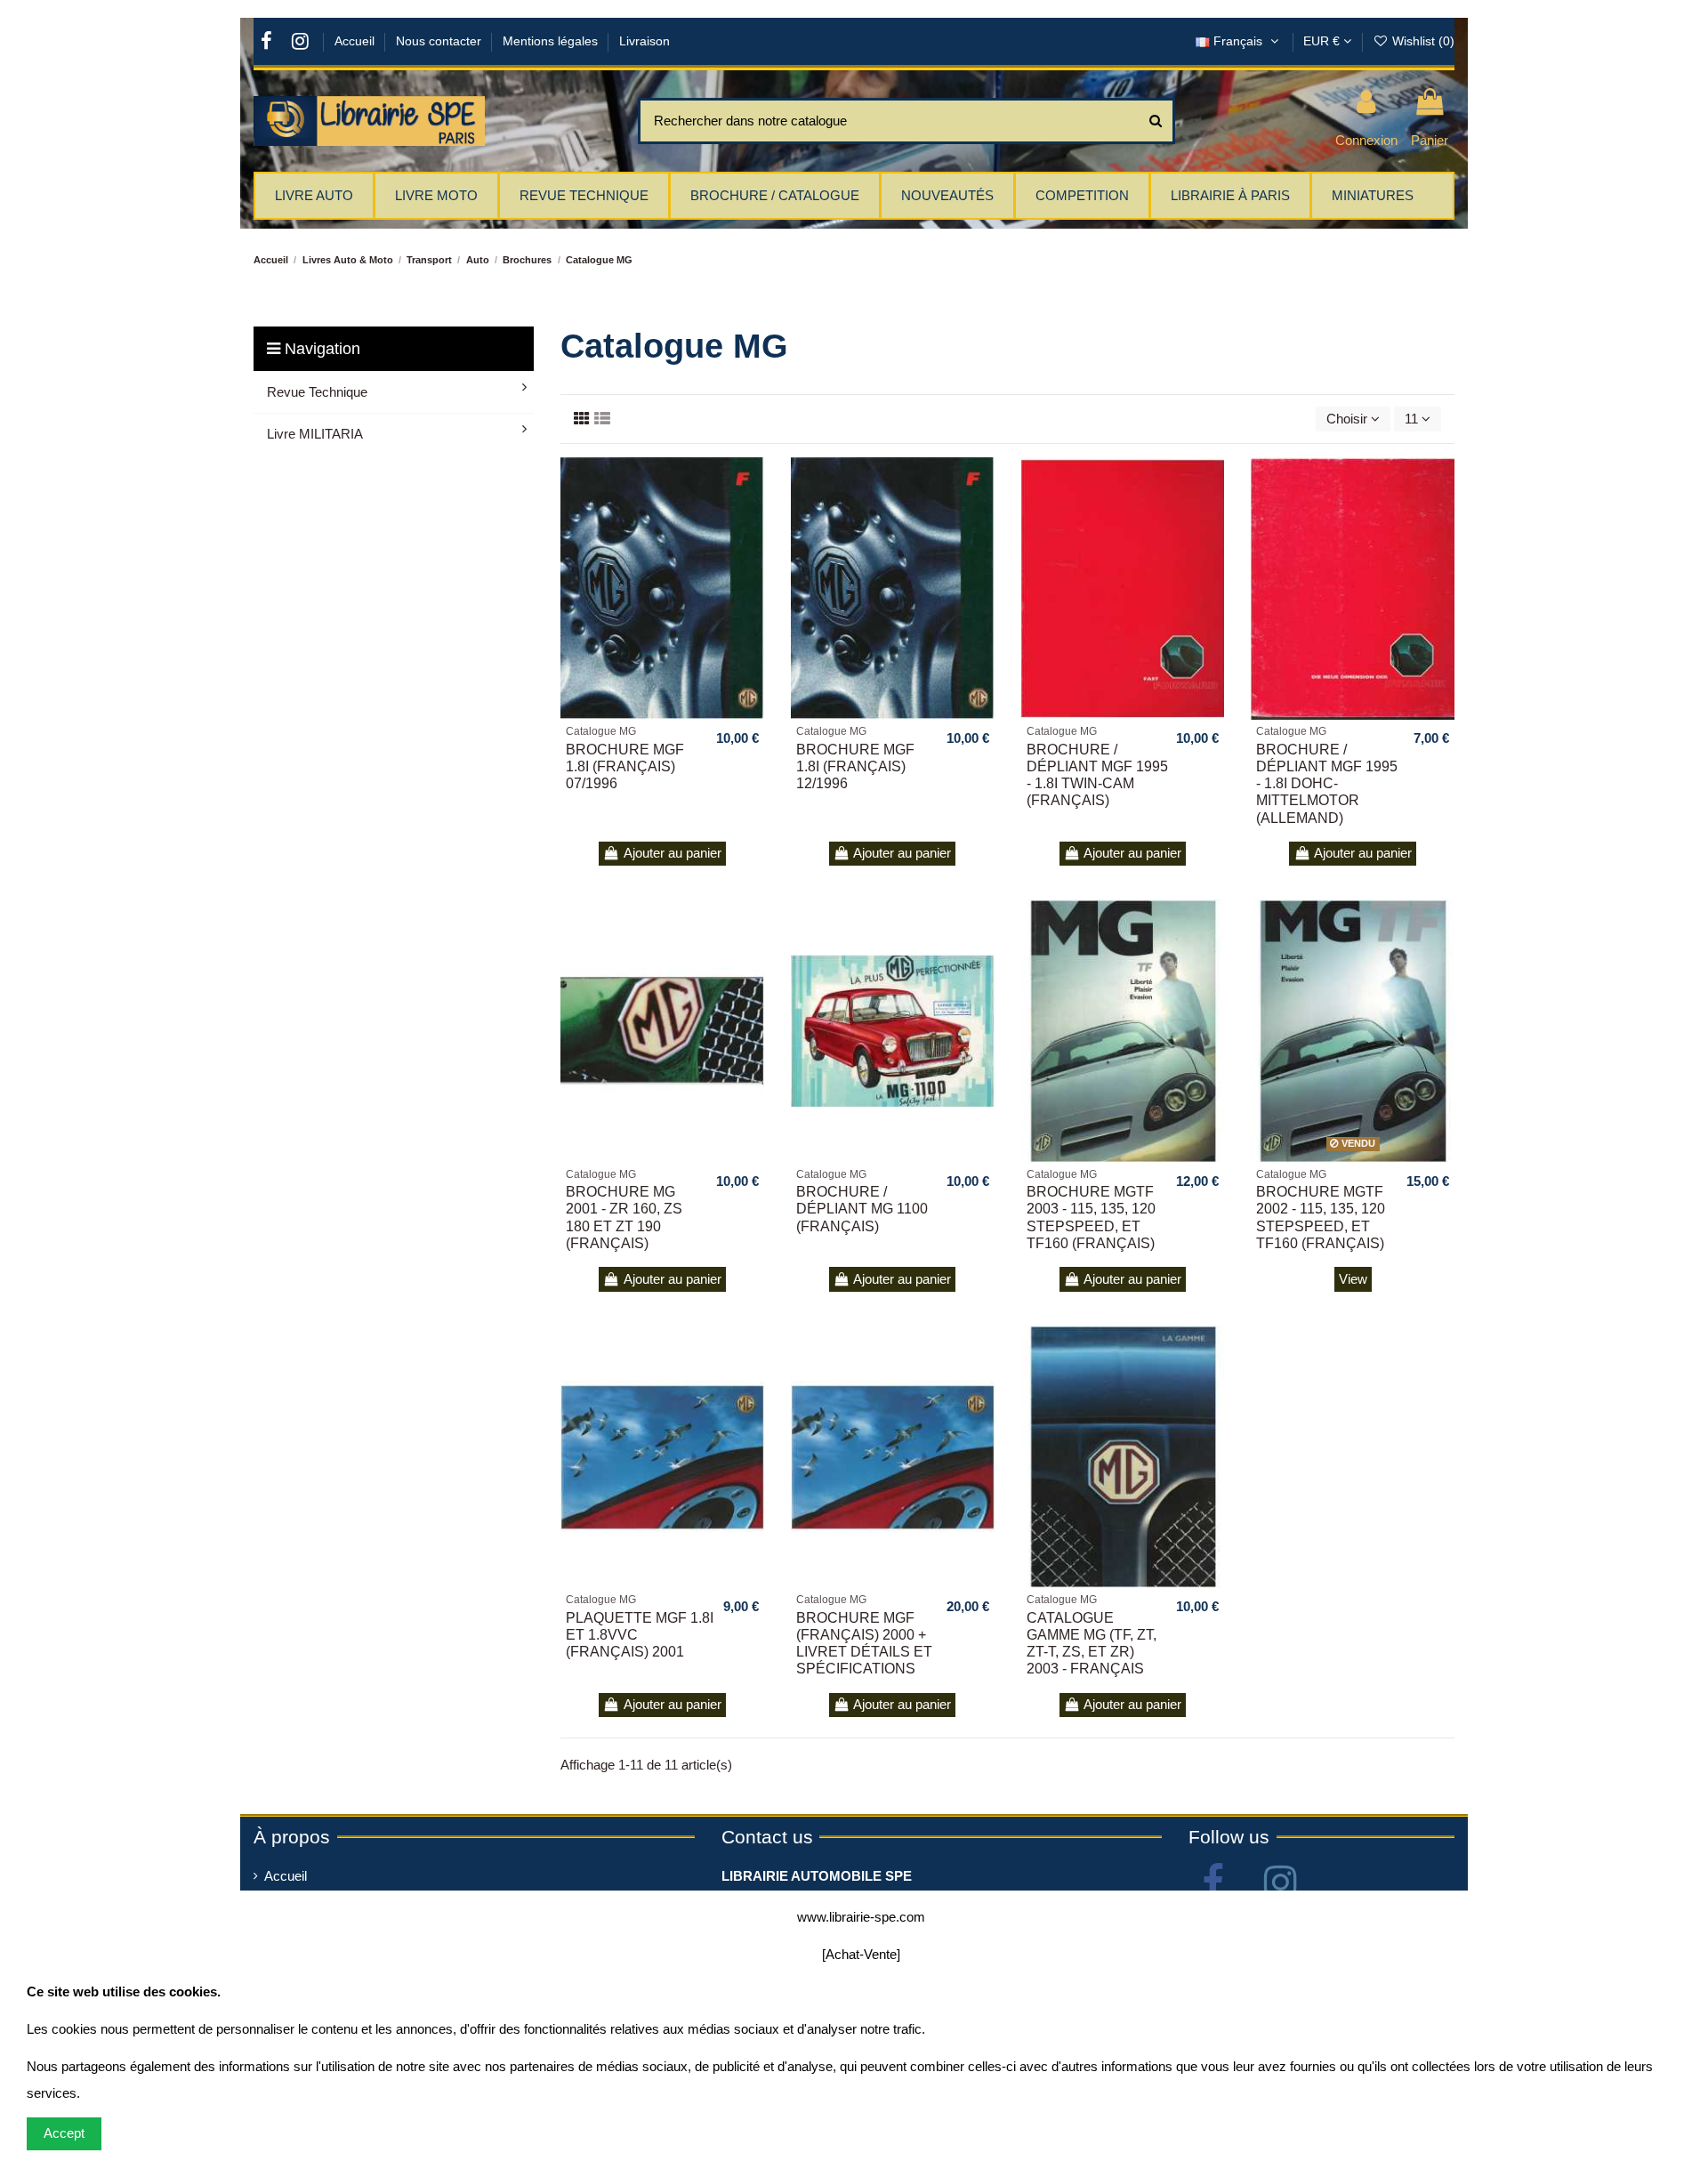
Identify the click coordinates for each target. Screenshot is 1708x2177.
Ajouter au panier (673, 853)
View (1353, 1279)
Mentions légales (552, 41)
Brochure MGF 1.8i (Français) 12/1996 (855, 766)
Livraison (645, 41)
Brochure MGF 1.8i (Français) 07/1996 (625, 766)
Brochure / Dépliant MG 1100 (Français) (862, 1209)
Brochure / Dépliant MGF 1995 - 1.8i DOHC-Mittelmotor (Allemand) (1327, 784)
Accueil (356, 41)
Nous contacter (440, 41)
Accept (64, 2133)
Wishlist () (1422, 41)
